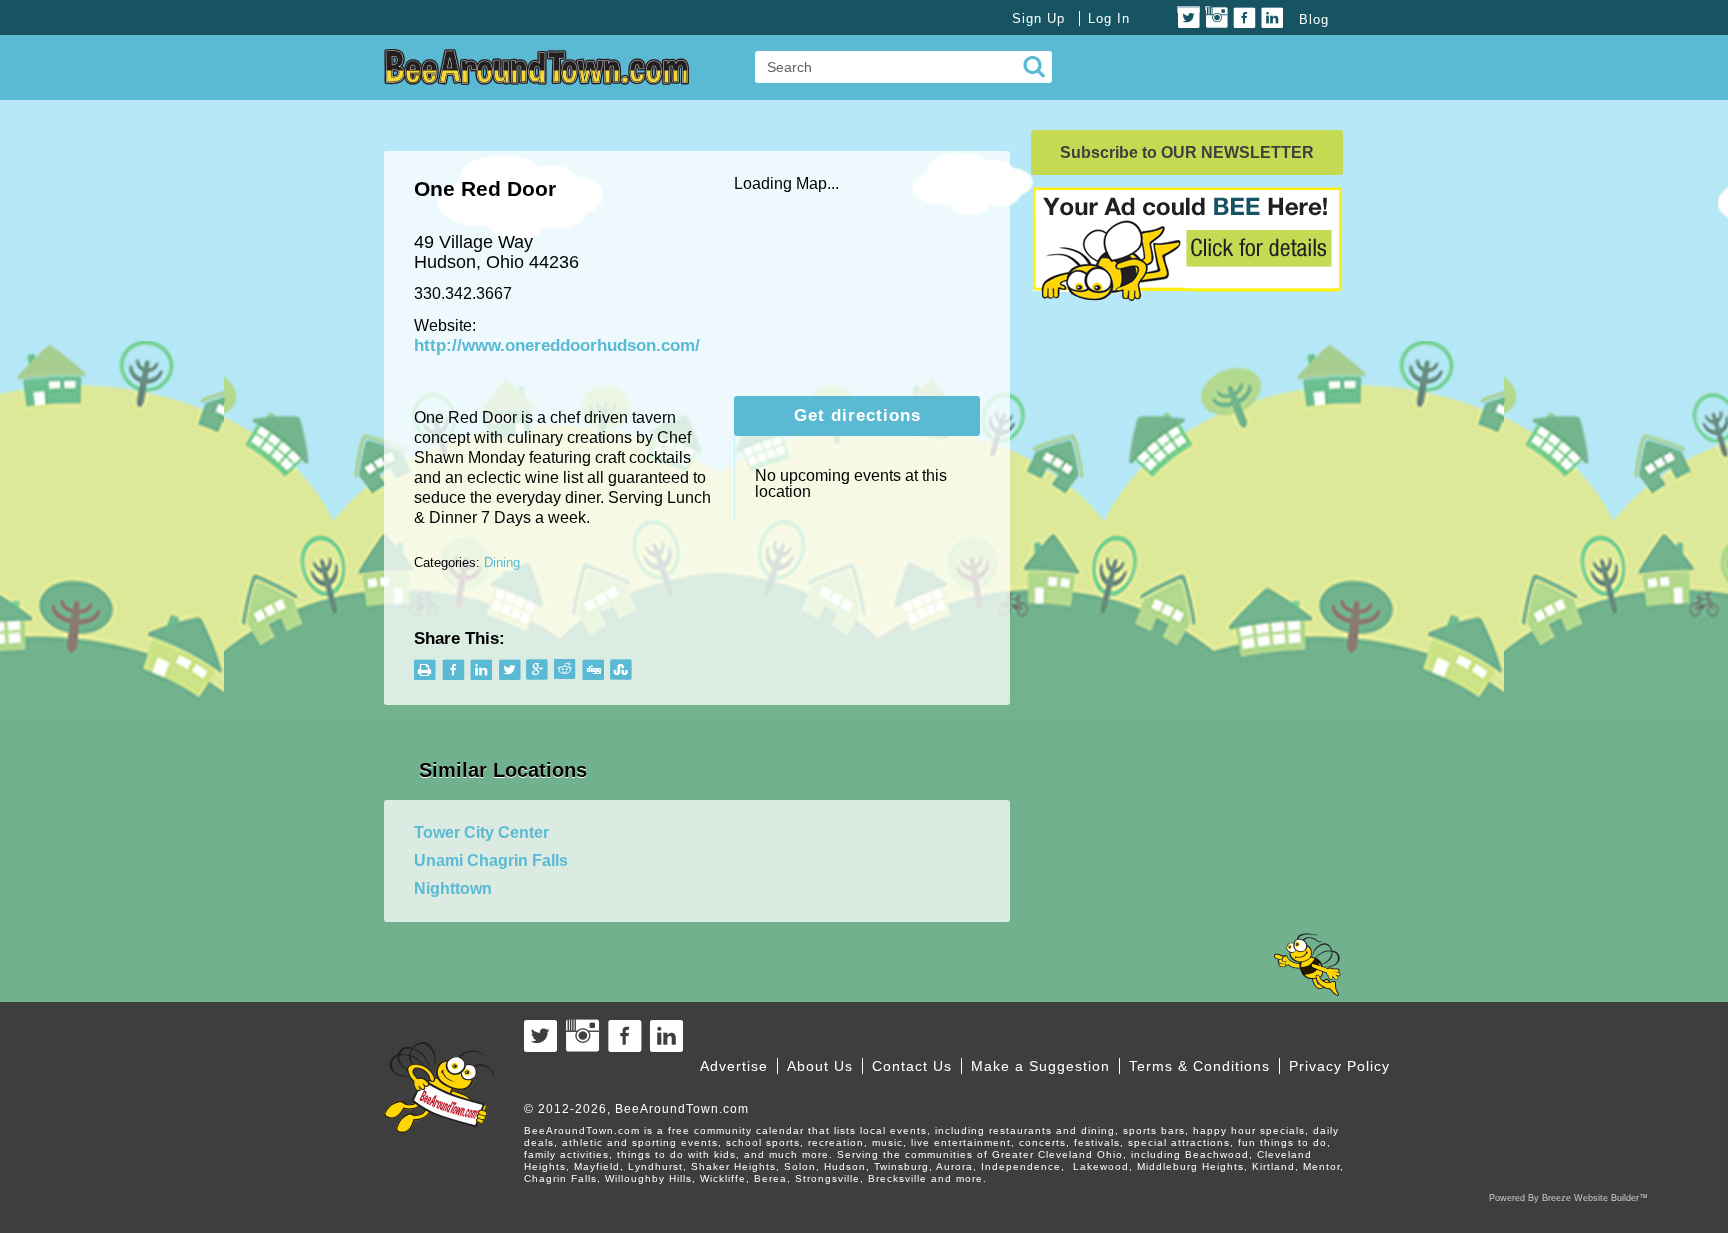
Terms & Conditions (1199, 1066)
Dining (502, 562)
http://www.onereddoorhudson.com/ (557, 345)
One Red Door (485, 188)
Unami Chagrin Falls (491, 860)
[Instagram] (1216, 17)
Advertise (734, 1066)
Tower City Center (481, 832)
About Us (820, 1066)
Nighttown (453, 888)
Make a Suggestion (1040, 1066)
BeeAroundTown (537, 67)
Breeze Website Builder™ (1595, 1198)
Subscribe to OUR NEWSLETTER (1187, 152)
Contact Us (912, 1066)
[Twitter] (1188, 17)
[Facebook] (1244, 17)
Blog (1314, 19)
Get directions (857, 415)
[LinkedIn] (1272, 17)
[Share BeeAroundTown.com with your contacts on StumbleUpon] (621, 669)
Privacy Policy (1339, 1066)
